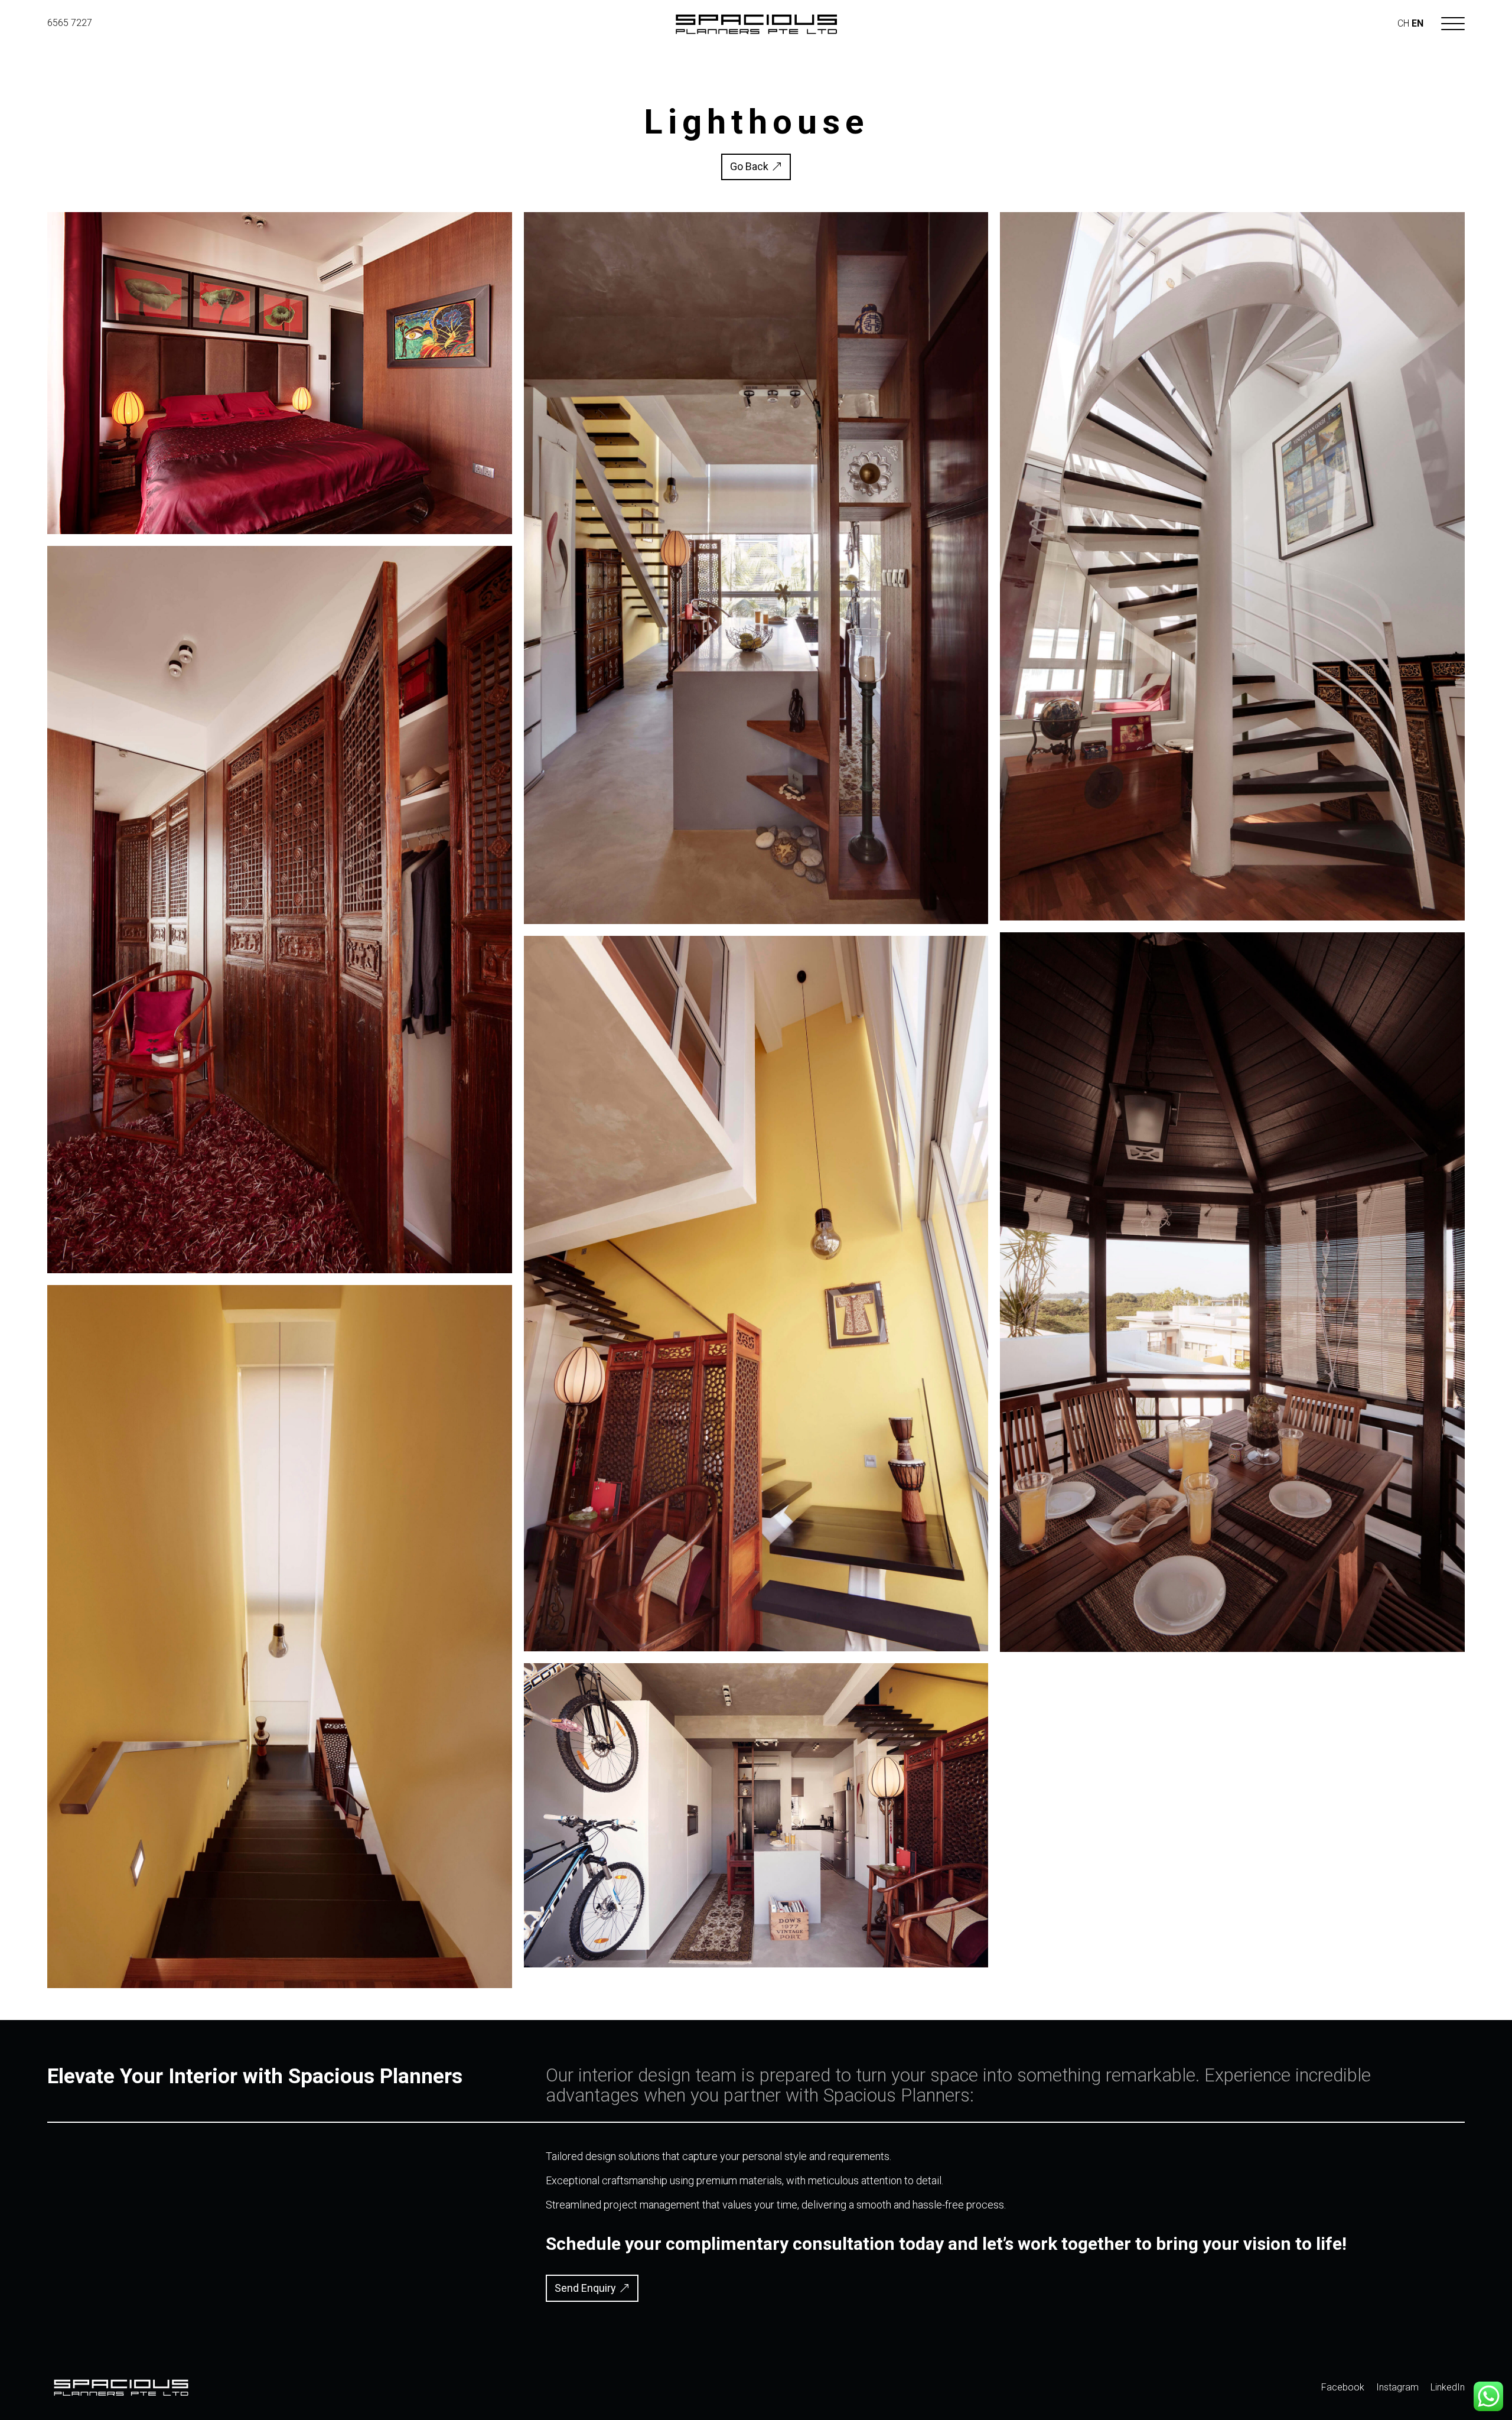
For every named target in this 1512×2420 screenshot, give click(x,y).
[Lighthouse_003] (756, 1651)
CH (1403, 23)
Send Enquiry (585, 2288)
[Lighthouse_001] (756, 924)
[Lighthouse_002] (756, 1967)
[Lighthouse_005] (280, 534)
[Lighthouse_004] (280, 1988)
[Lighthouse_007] (1232, 920)
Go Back (749, 166)
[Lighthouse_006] (280, 1273)
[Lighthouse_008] (1232, 1652)
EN (1417, 23)
